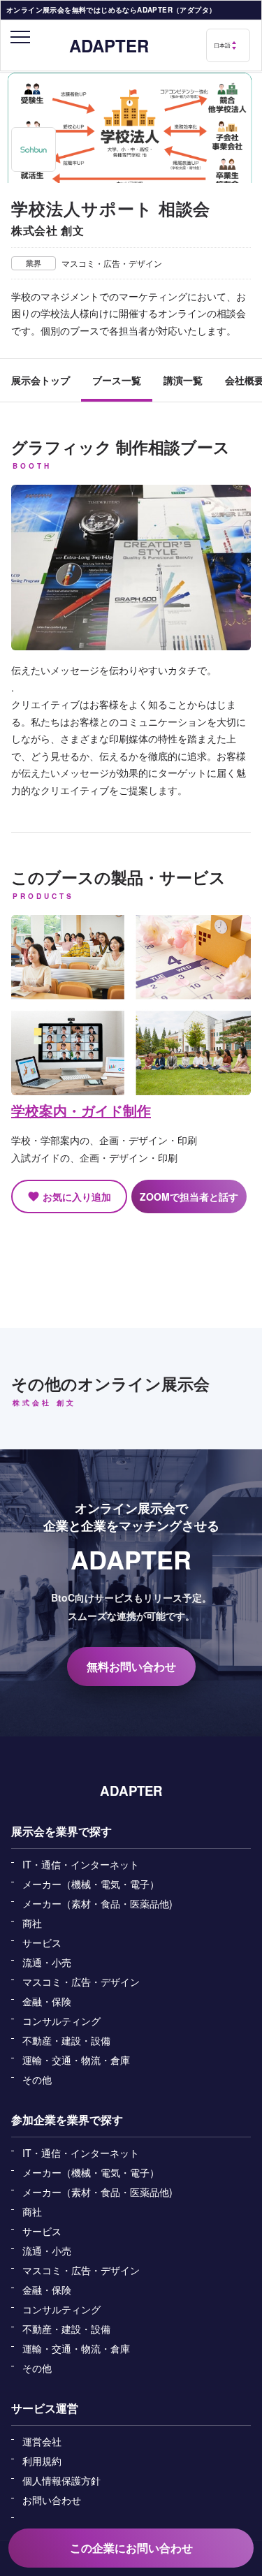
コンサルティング (61, 2021)
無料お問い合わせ (131, 1666)
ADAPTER (109, 45)
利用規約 (42, 2461)
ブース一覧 (117, 380)
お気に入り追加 (69, 1196)
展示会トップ (41, 380)
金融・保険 (47, 2001)
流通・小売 (47, 1962)
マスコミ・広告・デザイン (81, 1982)
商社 (32, 1923)
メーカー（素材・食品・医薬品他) (97, 1903)
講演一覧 (183, 380)
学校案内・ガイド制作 (81, 1110)
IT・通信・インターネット (81, 1864)
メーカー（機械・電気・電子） (91, 1884)
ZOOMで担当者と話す (189, 1196)
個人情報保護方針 (61, 2480)
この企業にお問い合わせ (131, 2548)
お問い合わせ (52, 2500)
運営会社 (42, 2441)
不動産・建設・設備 (66, 2040)
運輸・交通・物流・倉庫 (76, 2060)
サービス (42, 1942)
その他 (37, 2079)
